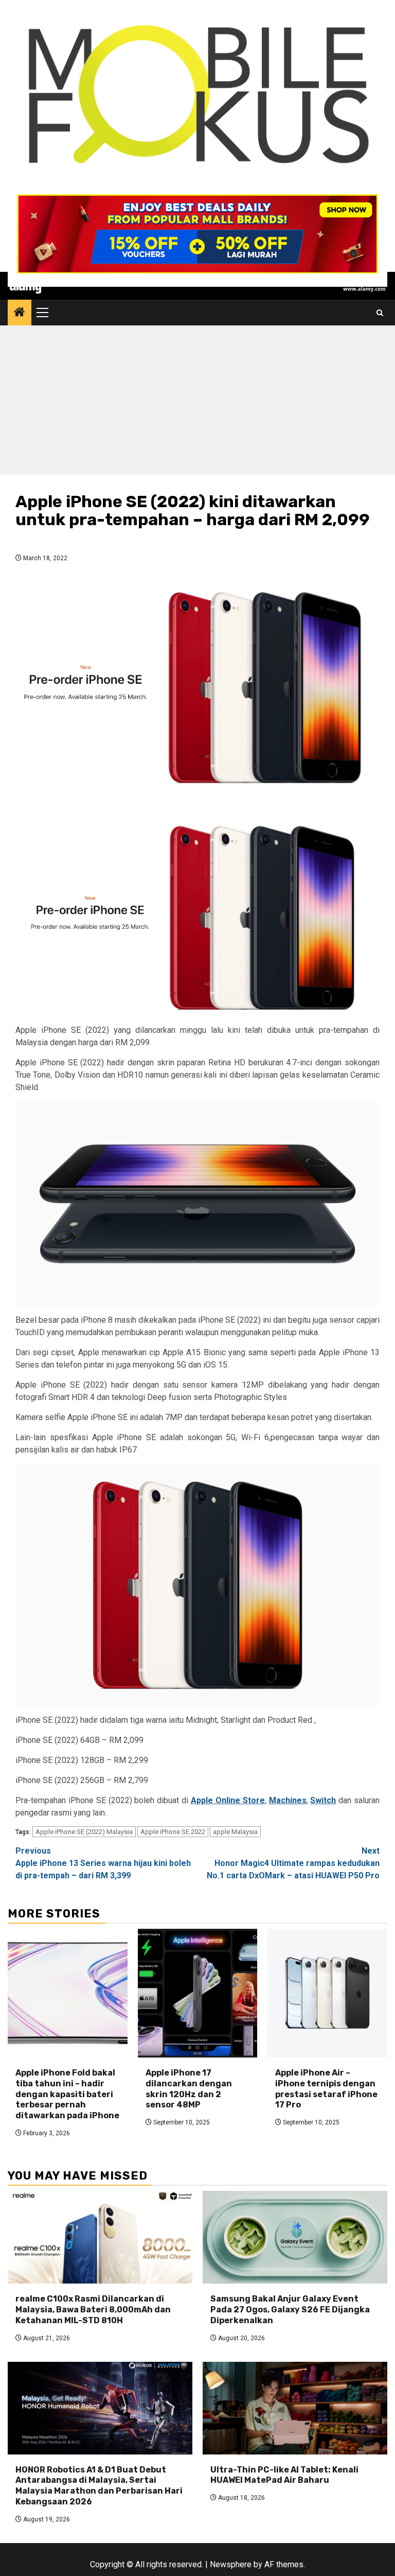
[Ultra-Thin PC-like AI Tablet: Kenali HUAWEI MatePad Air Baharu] (295, 2408)
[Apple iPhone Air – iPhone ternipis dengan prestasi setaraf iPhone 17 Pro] (327, 1993)
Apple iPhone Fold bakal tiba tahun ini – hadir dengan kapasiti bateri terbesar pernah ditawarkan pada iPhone (67, 2094)
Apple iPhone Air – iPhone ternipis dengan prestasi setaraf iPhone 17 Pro (326, 2089)
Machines (288, 1800)
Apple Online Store (228, 1800)
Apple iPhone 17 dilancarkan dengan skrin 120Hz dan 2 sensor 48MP (189, 2089)
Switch (323, 1800)
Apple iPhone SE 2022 (173, 1832)
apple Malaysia (235, 1832)
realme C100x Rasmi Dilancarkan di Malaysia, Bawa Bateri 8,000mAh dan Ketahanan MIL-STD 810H (93, 2310)
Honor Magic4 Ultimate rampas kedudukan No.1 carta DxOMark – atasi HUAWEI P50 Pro (293, 1863)
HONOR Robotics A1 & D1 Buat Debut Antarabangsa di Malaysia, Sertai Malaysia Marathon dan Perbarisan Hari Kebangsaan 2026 (99, 2486)
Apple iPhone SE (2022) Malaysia (84, 1832)
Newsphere (231, 2564)
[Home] (20, 313)
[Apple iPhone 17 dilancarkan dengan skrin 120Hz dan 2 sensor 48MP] (198, 1993)
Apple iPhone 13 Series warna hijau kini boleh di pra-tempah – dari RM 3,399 (103, 1863)
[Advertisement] (197, 403)
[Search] (380, 313)
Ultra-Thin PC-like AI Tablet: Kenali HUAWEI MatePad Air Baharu (284, 2475)
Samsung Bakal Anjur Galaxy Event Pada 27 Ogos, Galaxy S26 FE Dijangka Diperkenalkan (290, 2310)
